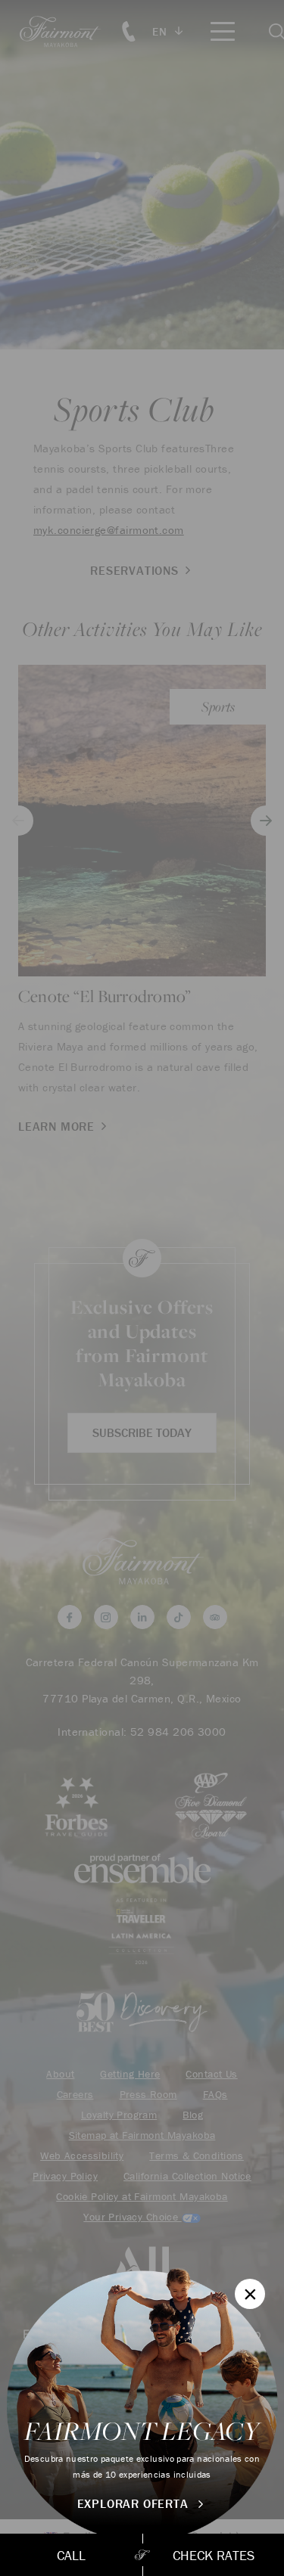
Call (71, 2555)
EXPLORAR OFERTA (135, 2503)
